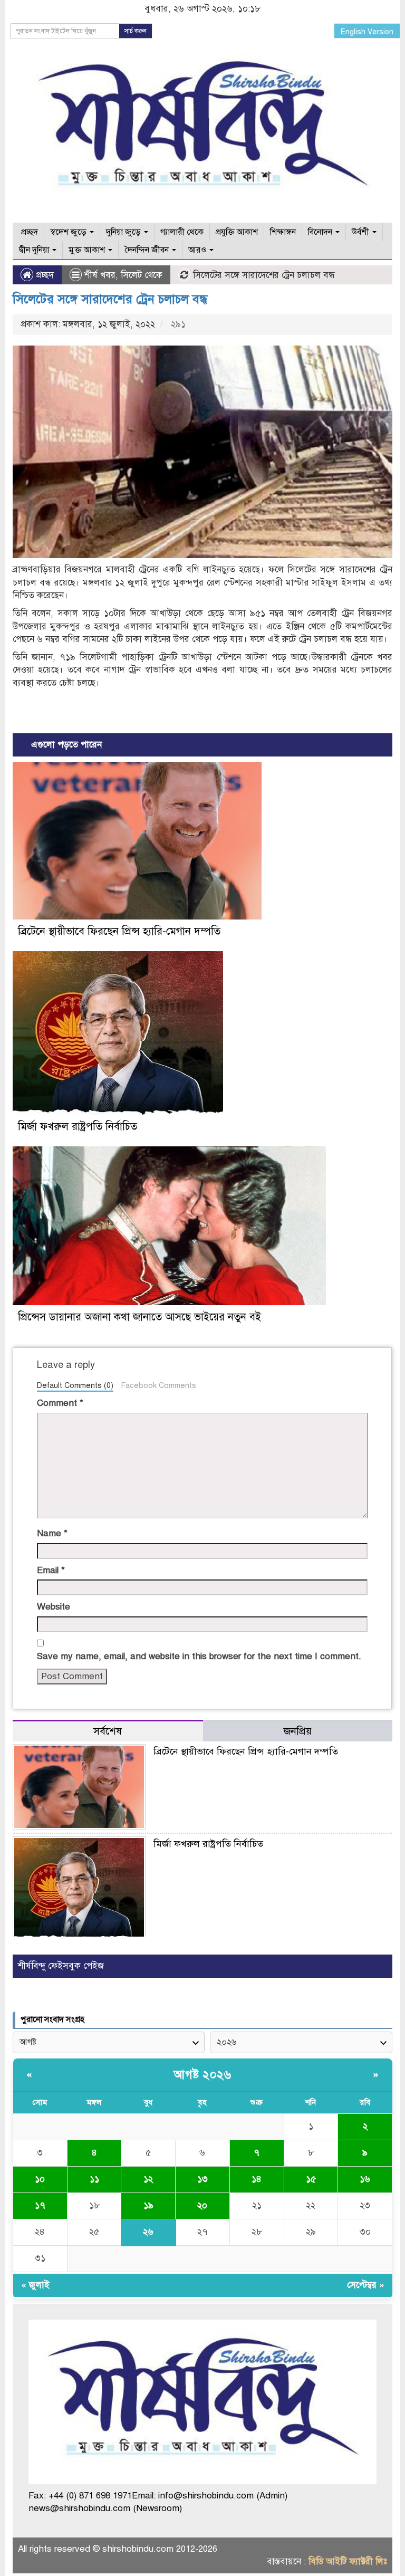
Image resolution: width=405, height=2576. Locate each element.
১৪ (257, 2179)
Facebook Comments (158, 1385)
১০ (40, 2179)
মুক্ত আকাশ (88, 250)
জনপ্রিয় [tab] (298, 1731)
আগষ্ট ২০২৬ (202, 2075)
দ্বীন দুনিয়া (35, 250)
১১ (94, 2179)
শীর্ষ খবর (100, 275)
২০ (202, 2205)
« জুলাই (35, 2285)
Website (54, 1607)
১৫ (311, 2179)
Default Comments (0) (75, 1385)
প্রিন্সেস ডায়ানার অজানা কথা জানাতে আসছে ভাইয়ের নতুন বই (139, 1317)
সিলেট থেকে (142, 275)
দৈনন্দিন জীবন (148, 250)
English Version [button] (367, 32)
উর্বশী (361, 232)
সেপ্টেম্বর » (366, 2285)
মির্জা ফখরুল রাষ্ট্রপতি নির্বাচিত (78, 1127)
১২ (148, 2179)
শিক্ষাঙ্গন (283, 232)
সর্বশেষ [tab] (108, 1731)
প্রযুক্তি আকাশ (237, 232)
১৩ (202, 2179)
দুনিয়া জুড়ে (124, 232)
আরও (198, 250)
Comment (60, 1403)
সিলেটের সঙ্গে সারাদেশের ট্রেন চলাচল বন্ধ (110, 299)
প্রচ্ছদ (28, 232)
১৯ (148, 2205)
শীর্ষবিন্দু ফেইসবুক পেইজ (61, 1966)
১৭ (40, 2205)
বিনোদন (321, 232)
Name (52, 1533)
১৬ (365, 2179)
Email (51, 1570)
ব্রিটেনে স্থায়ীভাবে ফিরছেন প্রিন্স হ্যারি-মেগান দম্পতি (119, 931)
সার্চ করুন (136, 31)
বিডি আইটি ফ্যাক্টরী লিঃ (348, 2561)
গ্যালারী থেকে (182, 232)
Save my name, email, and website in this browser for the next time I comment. (199, 1656)
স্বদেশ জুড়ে (69, 232)
